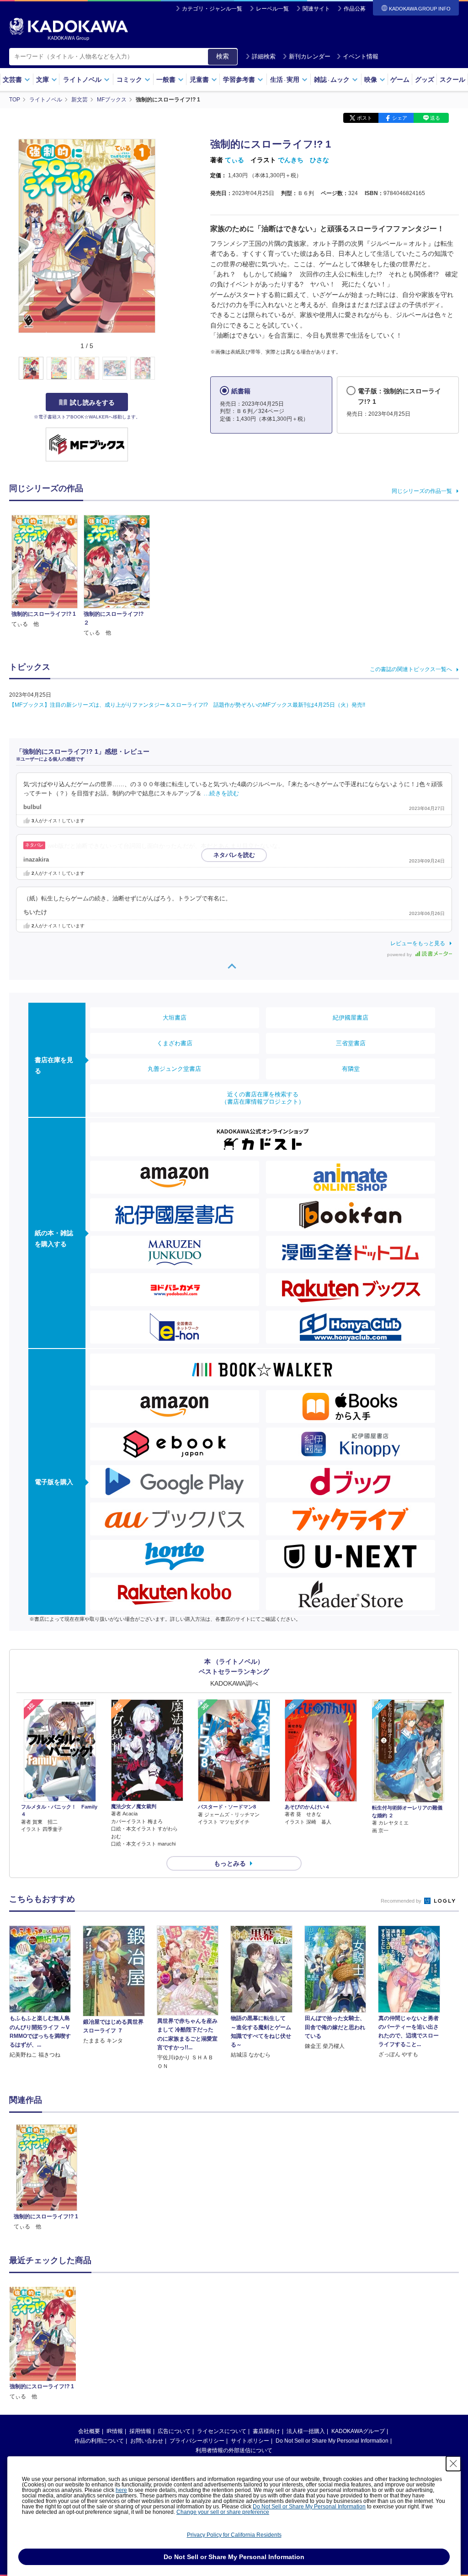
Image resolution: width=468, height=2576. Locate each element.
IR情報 (115, 2431)
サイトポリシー (250, 2441)
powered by (400, 955)
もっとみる (230, 1863)
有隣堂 (351, 1069)
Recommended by (402, 1901)
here (121, 2490)
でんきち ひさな (303, 160)
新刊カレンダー (310, 56)
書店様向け (266, 2431)
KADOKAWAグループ (358, 2431)
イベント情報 (361, 56)
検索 (223, 56)
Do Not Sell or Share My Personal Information (332, 2441)
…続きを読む (221, 793)
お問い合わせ (147, 2441)
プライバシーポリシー (197, 2441)
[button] (161, 369)
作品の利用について (99, 2441)
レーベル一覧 (272, 9)
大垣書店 (175, 1018)
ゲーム (400, 79)
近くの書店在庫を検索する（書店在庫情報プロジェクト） (263, 1098)
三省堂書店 (351, 1043)
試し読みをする (92, 402)
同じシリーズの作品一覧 (422, 491)
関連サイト (316, 9)
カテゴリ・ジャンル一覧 (212, 9)
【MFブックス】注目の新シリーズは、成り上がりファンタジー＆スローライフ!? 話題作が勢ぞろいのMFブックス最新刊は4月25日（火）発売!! (187, 705)
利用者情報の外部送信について (234, 2450)
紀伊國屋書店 (351, 1018)
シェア (400, 118)
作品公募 (355, 9)
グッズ (425, 79)
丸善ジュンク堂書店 (174, 1069)
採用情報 (140, 2431)
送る (435, 118)
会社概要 (89, 2431)
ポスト (364, 118)
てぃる (234, 160)
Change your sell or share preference (223, 2512)
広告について (174, 2431)
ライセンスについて (222, 2431)
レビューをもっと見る (418, 943)
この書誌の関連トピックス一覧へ (411, 669)
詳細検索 (264, 56)
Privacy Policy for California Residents (234, 2535)
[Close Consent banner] (453, 2464)
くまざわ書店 (175, 1043)
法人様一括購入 (306, 2431)
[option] (47, 2178)
